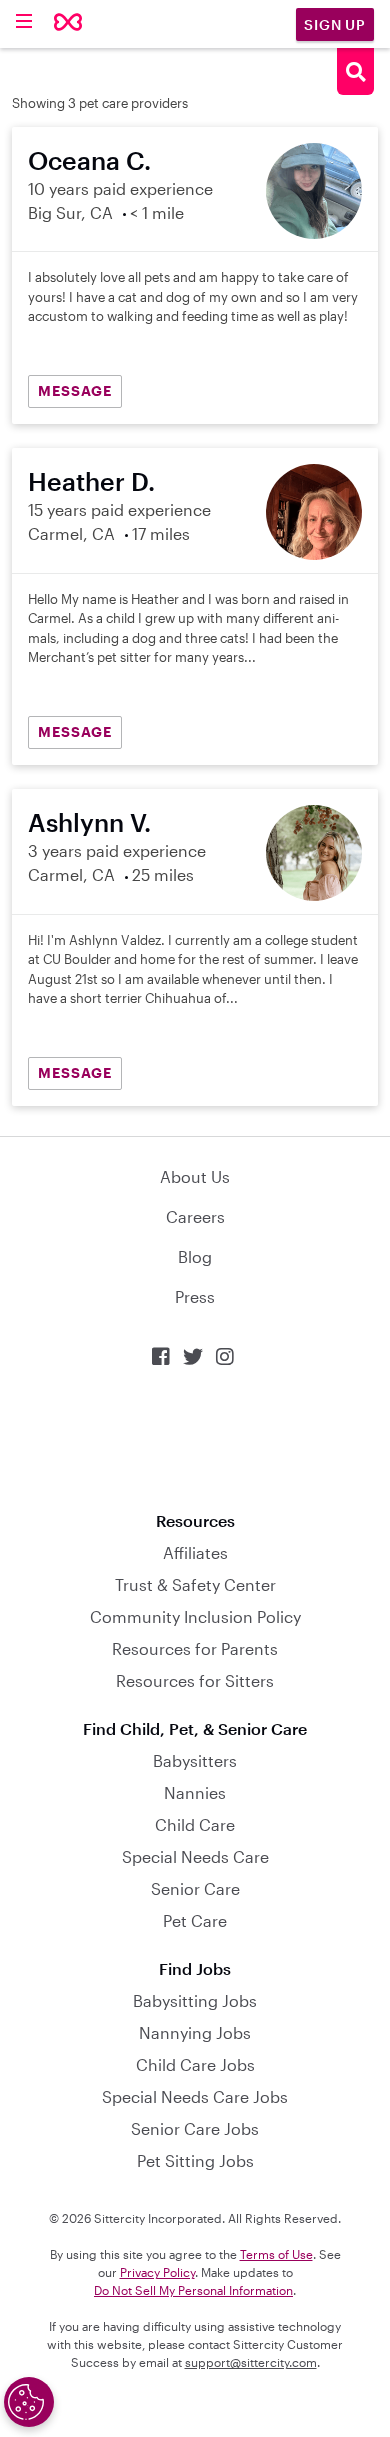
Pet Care (195, 1920)
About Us (195, 1176)
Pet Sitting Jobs (195, 2160)
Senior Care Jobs (195, 2128)
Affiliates (195, 1552)
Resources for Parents (195, 1648)
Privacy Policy (157, 2272)
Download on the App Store (195, 1439)
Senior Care (195, 1888)
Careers (195, 1216)
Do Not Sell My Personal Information (193, 2290)
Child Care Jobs (195, 2064)
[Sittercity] (68, 23)
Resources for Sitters (195, 1680)
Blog (195, 1256)
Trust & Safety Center (195, 1584)
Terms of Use (276, 2254)
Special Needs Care (195, 1856)
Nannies (195, 1792)
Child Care (195, 1824)
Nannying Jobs (195, 2032)
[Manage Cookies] (29, 2402)
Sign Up (335, 24)
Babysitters (195, 1760)
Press (195, 1296)
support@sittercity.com (251, 2362)
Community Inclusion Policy (195, 1616)
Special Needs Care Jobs (195, 2096)
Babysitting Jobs (195, 2000)
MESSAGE (75, 390)
